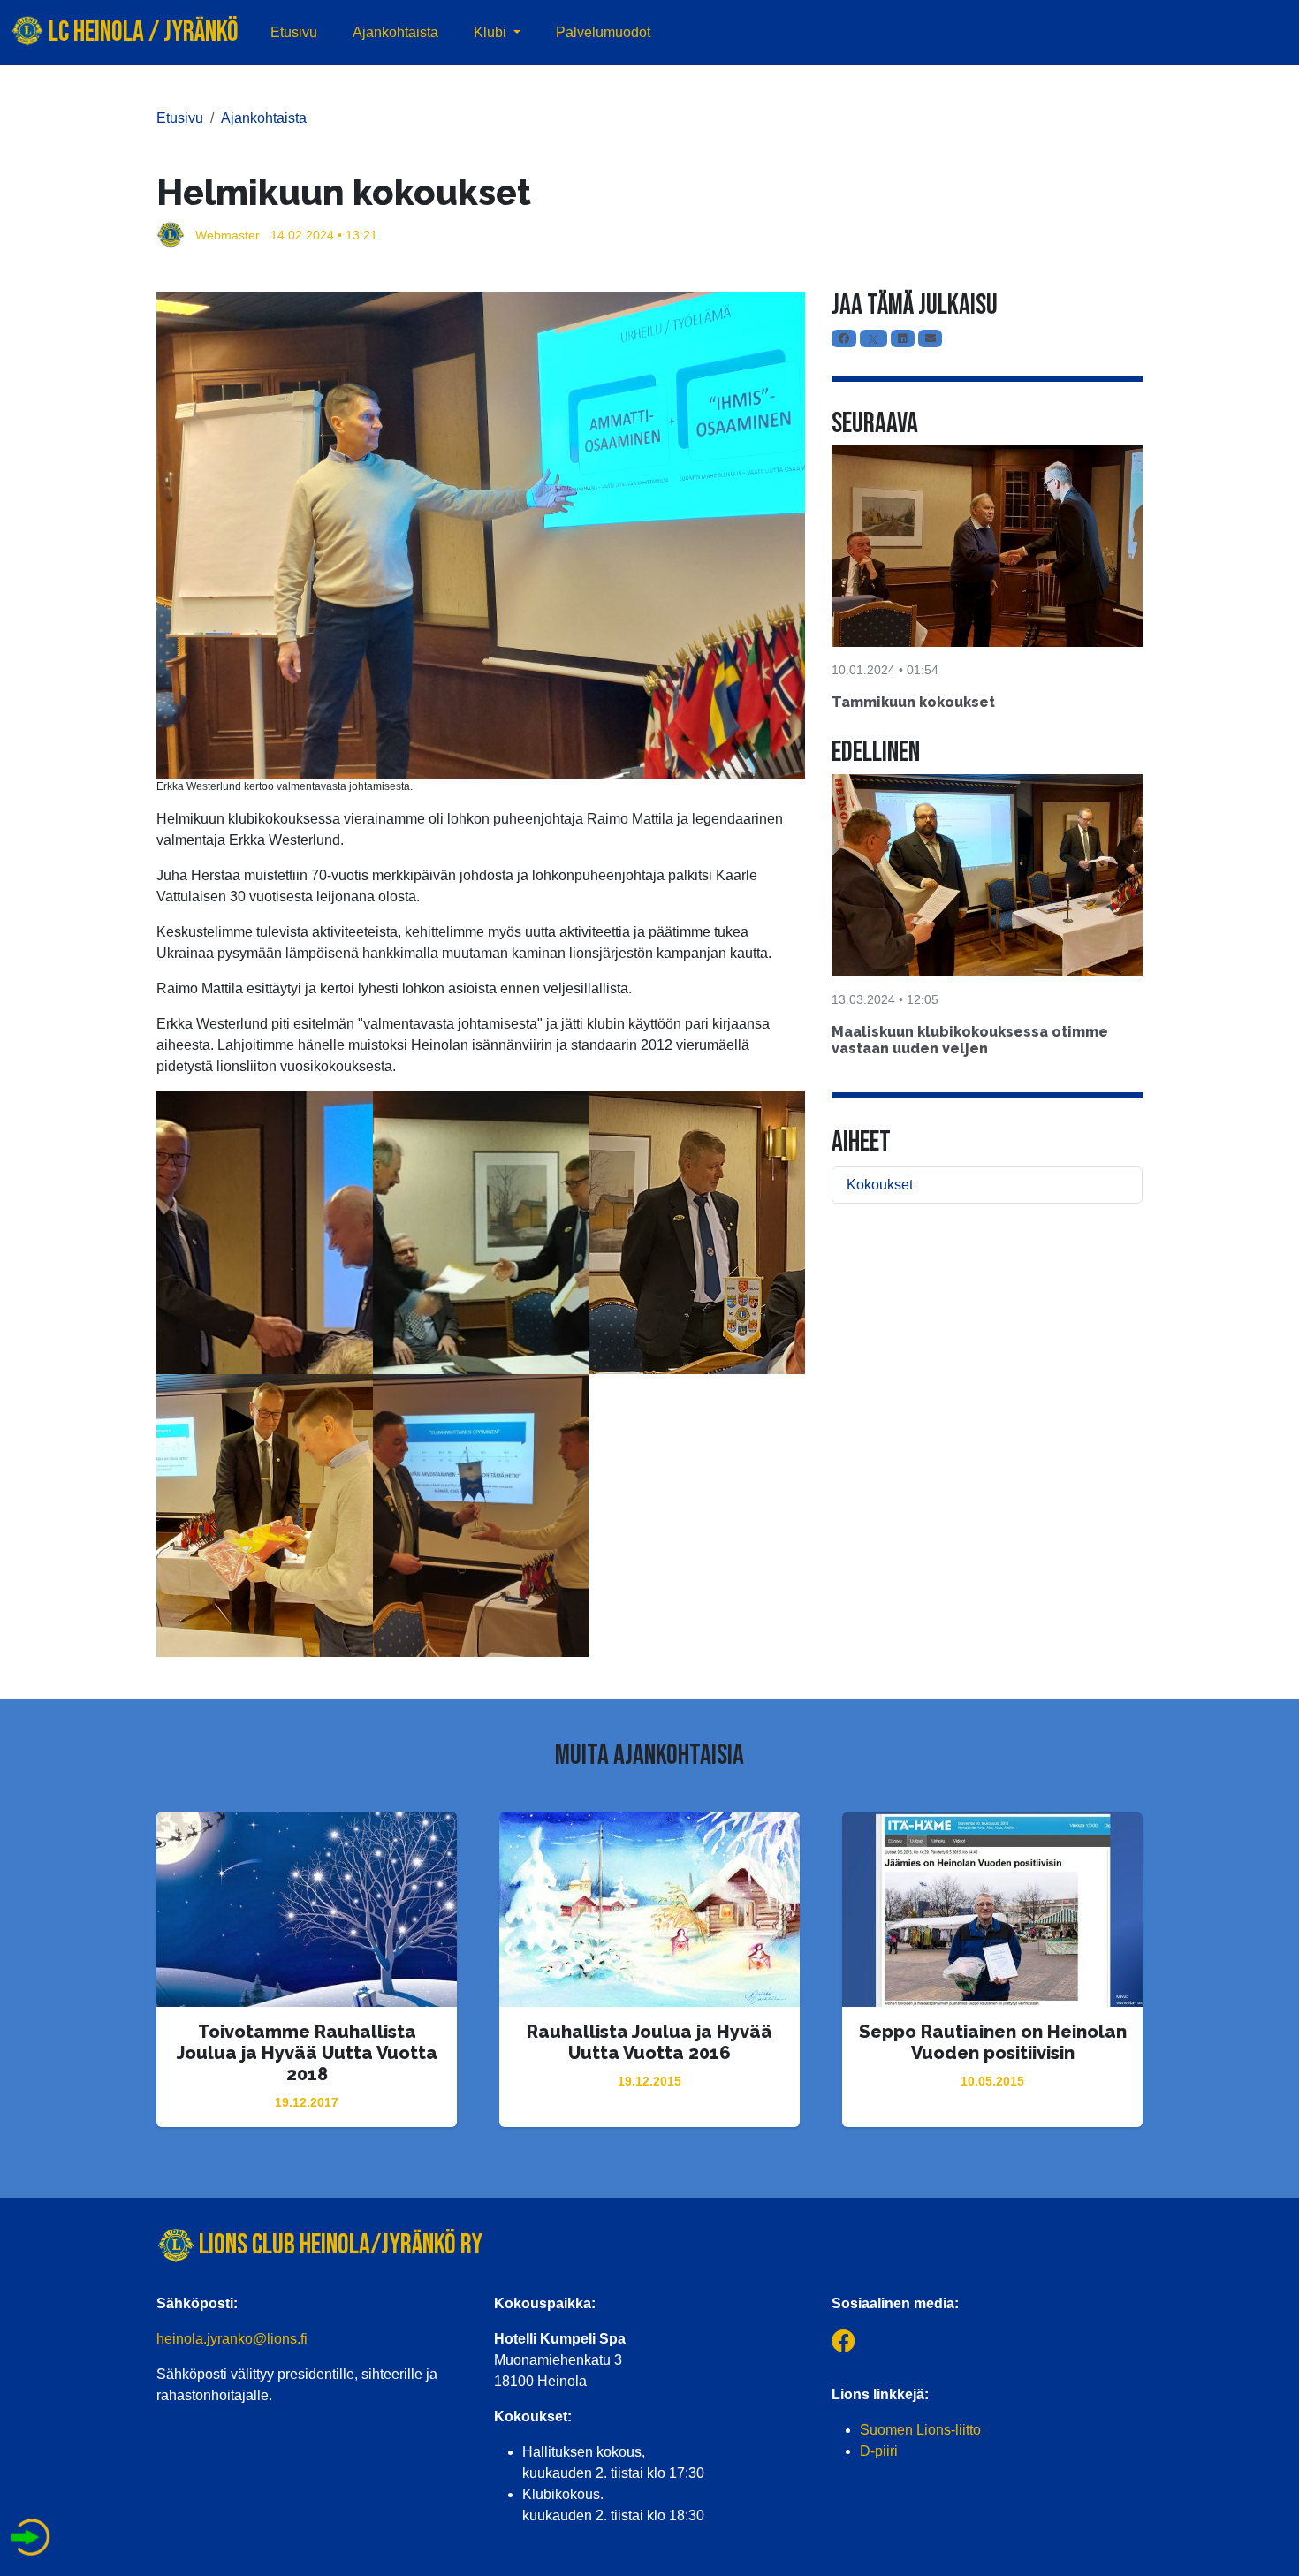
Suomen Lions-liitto (920, 2430)
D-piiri (879, 2451)
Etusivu (294, 32)
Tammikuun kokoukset (913, 702)
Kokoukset (880, 1185)
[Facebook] (844, 338)
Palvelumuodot (603, 32)
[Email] (931, 338)
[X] (874, 338)
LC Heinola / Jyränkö (141, 32)
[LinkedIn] (903, 338)
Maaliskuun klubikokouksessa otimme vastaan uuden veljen (970, 1040)
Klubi (492, 32)
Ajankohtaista (395, 32)
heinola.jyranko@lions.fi (232, 2339)
